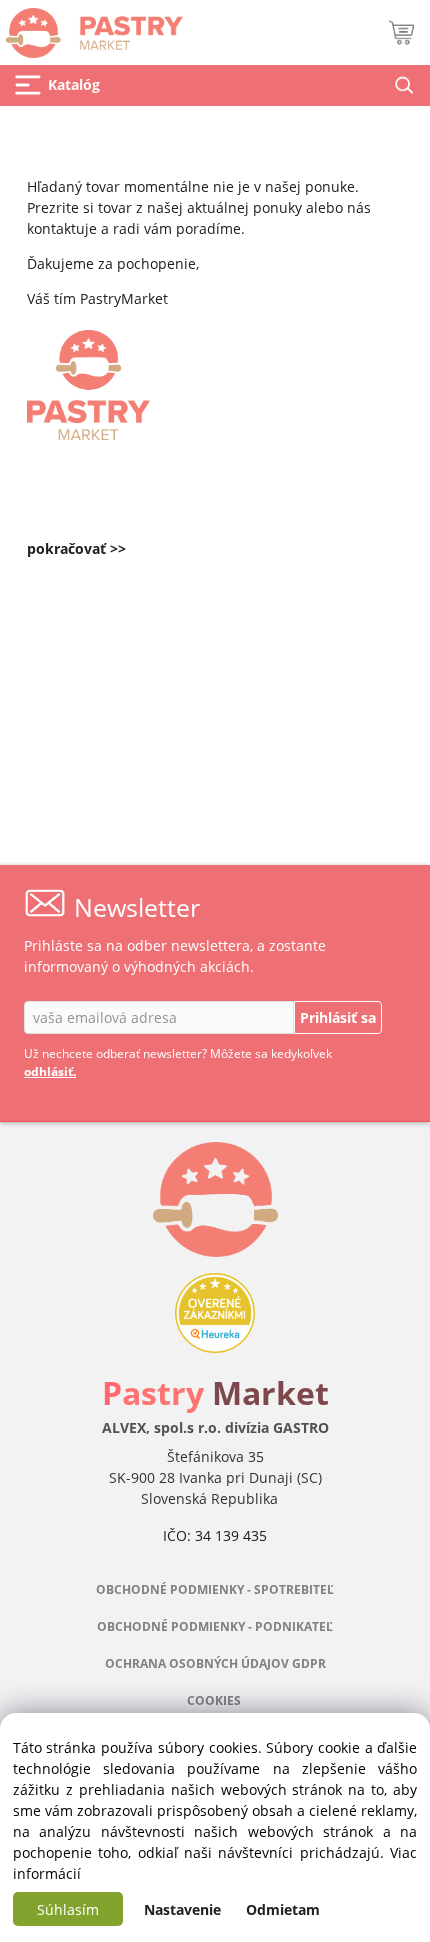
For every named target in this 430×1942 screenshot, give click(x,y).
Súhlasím (68, 1909)
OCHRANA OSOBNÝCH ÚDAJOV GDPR (215, 1663)
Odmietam (283, 1909)
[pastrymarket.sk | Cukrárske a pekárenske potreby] (91, 27)
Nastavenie (182, 1909)
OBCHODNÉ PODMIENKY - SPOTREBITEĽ (215, 1589)
